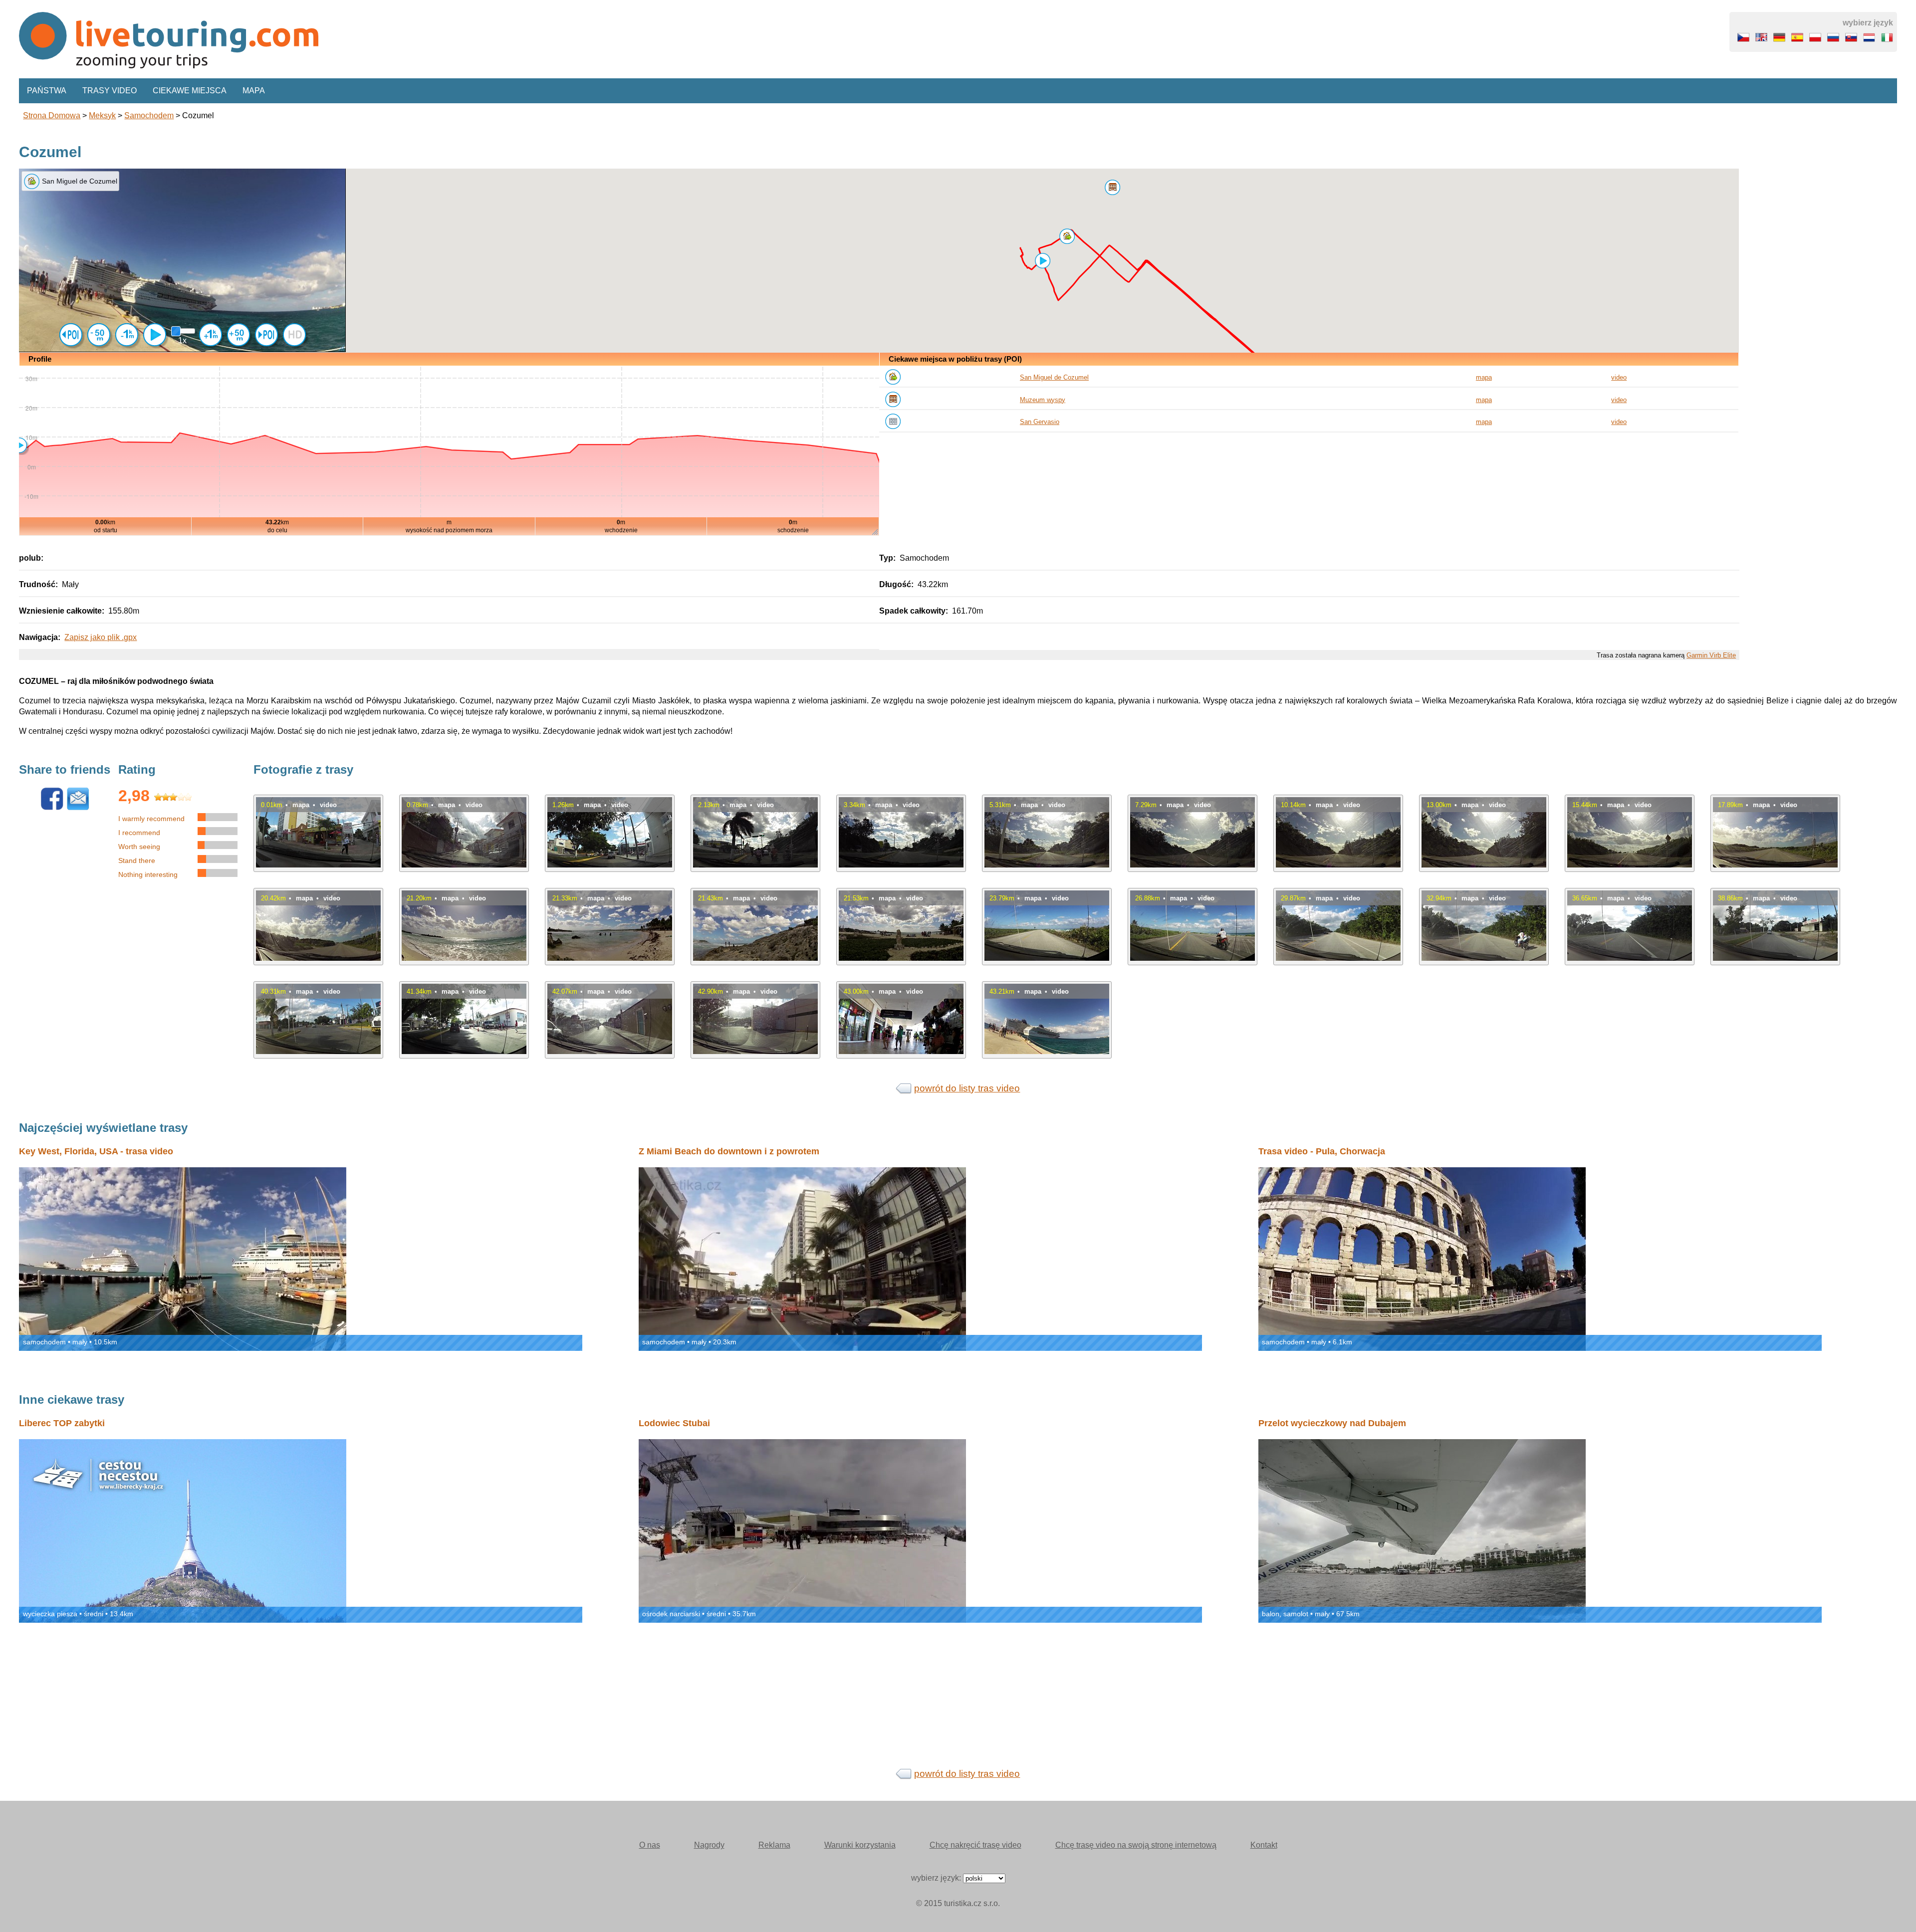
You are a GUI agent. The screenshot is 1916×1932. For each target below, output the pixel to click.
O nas (650, 1845)
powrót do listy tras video (967, 1088)
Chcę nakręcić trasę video (975, 1845)
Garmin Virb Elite (1711, 655)
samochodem (149, 115)
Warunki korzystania (860, 1845)
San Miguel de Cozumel (1054, 377)
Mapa (254, 91)
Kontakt (1264, 1845)
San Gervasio (1040, 422)
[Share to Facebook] (52, 808)
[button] (1067, 236)
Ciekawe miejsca (190, 91)
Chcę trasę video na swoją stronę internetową (1136, 1845)
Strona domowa (52, 115)
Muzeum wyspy (1043, 400)
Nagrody (709, 1845)
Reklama (774, 1845)
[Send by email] (78, 808)
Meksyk (102, 115)
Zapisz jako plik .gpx (101, 637)
